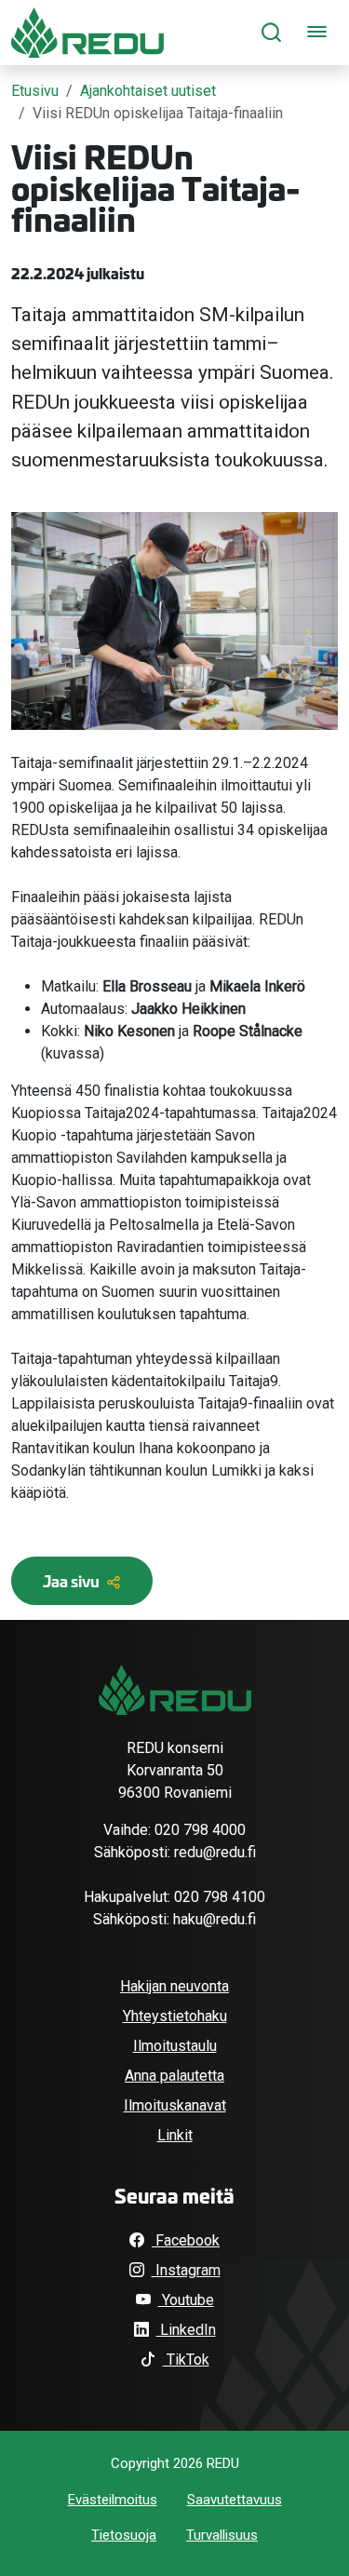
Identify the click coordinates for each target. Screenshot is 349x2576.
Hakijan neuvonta (174, 1986)
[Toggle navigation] (317, 33)
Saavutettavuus (235, 2500)
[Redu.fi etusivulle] (87, 33)
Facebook (186, 2240)
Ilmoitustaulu (175, 2046)
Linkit (175, 2135)
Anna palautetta (174, 2076)
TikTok (186, 2360)
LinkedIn (186, 2330)
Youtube (186, 2300)
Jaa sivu (73, 1580)
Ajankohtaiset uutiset (148, 91)
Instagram (186, 2270)
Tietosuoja (124, 2535)
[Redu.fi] (175, 1690)
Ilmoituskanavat (175, 2105)
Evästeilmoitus (113, 2500)
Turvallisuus (222, 2535)
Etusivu (35, 91)
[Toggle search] (271, 33)
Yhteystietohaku (175, 2016)
